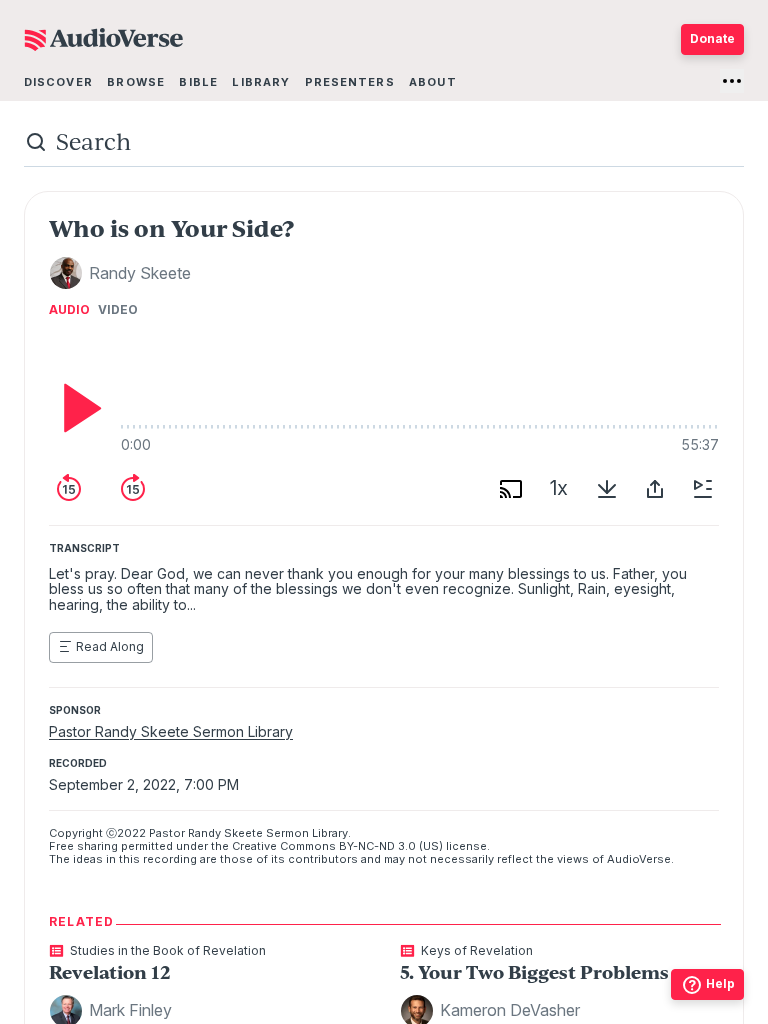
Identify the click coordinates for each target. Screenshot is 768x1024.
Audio (69, 310)
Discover (58, 82)
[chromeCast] (511, 489)
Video (118, 310)
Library (261, 82)
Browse (136, 82)
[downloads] (607, 489)
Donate (712, 38)
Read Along (110, 646)
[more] (732, 81)
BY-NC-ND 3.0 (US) (391, 846)
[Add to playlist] (703, 489)
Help (720, 983)
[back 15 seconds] (69, 489)
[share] (655, 489)
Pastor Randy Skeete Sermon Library (171, 731)
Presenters (350, 82)
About (433, 82)
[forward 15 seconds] (133, 489)
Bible (198, 82)
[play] (77, 408)
